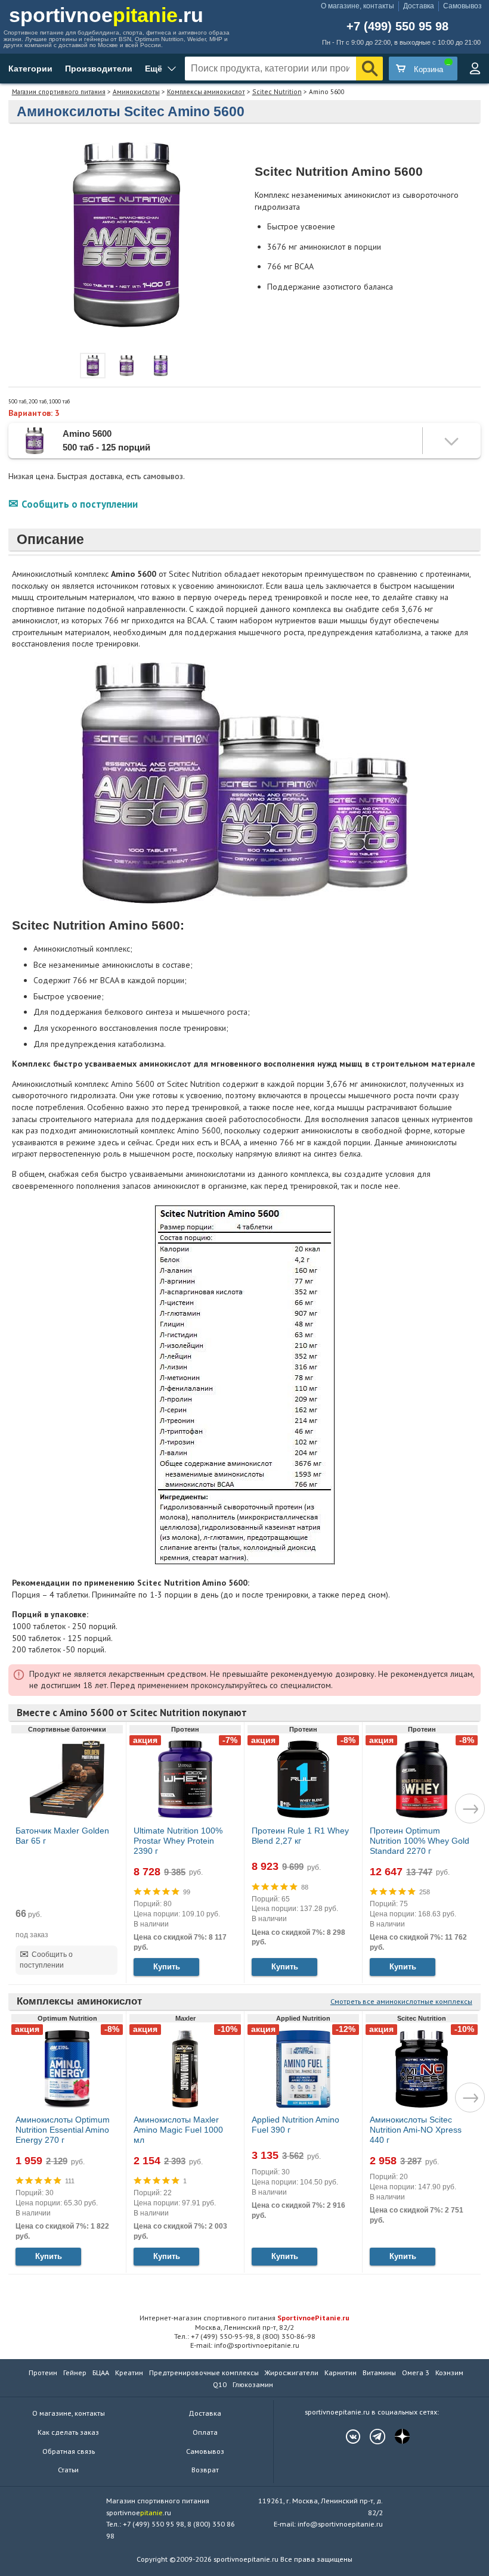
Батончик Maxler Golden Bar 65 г (62, 1836)
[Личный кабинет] (475, 69)
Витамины (379, 2373)
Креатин (129, 2373)
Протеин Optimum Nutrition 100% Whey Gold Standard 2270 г (420, 1841)
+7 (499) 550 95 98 (397, 27)
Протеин (43, 2373)
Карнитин (341, 2373)
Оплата (205, 2432)
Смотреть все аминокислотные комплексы (401, 2001)
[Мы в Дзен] (396, 2437)
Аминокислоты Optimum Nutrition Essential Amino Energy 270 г (63, 2130)
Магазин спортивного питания (59, 91)
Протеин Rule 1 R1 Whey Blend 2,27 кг (300, 1836)
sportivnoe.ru (106, 15)
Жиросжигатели (292, 2373)
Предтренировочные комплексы (204, 2373)
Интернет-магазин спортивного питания (244, 2317)
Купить (167, 1967)
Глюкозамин (253, 2384)
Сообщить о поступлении (80, 504)
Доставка (419, 6)
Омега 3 (416, 2373)
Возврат (205, 2470)
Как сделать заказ (68, 2432)
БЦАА (101, 2373)
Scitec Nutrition (277, 91)
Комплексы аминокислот (206, 91)
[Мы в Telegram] (372, 2437)
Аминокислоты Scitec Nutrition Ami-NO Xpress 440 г (416, 2130)
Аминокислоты (136, 91)
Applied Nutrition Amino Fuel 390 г (295, 2125)
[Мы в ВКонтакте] (347, 2437)
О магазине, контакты (358, 6)
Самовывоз (462, 6)
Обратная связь (69, 2451)
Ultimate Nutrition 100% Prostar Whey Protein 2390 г (178, 1841)
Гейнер (75, 2373)
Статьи (68, 2470)
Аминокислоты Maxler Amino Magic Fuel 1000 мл (178, 2130)
